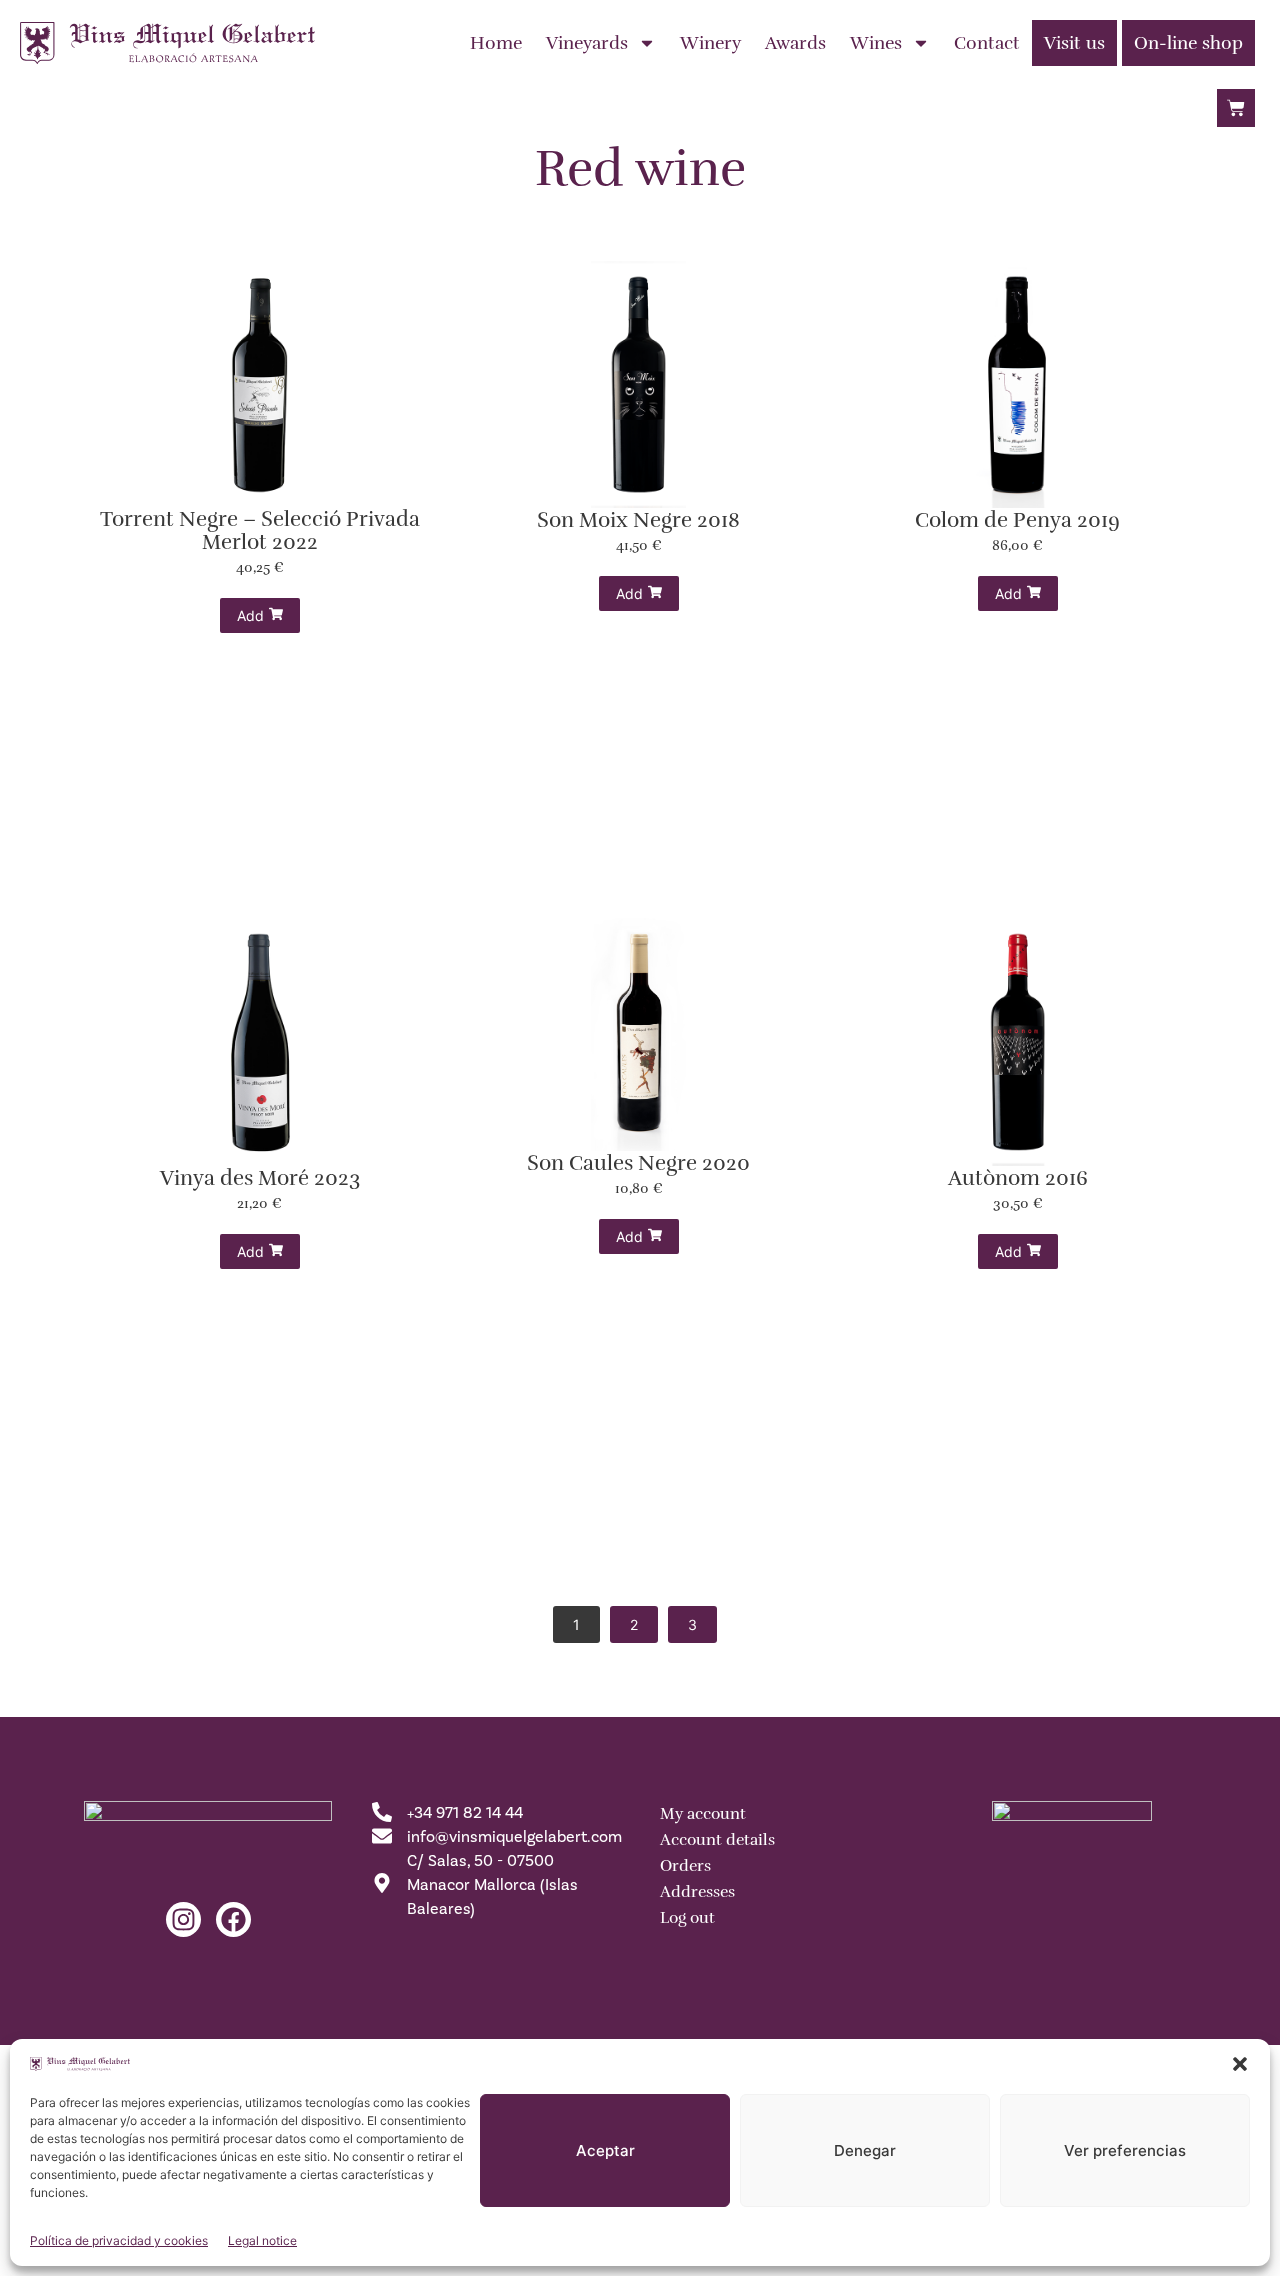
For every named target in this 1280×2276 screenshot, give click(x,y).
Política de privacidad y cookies (119, 2240)
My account (703, 1814)
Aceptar (605, 2150)
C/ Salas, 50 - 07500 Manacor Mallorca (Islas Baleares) (492, 1884)
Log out (687, 1918)
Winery (710, 43)
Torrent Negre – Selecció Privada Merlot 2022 (260, 531)
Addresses (697, 1892)
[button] (1240, 2064)
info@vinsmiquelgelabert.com (514, 1836)
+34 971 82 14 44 (465, 1812)
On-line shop (1188, 43)
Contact (987, 43)
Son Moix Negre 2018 (638, 520)
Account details (717, 1840)
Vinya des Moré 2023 (260, 1178)
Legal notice (262, 2240)
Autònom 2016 (1018, 1178)
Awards (795, 43)
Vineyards (587, 43)
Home (496, 43)
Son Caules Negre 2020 (638, 1163)
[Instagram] (183, 1919)
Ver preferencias (1125, 2150)
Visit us (1074, 43)
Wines (876, 43)
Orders (685, 1866)
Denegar (865, 2150)
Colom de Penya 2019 (1017, 520)
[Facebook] (233, 1919)
